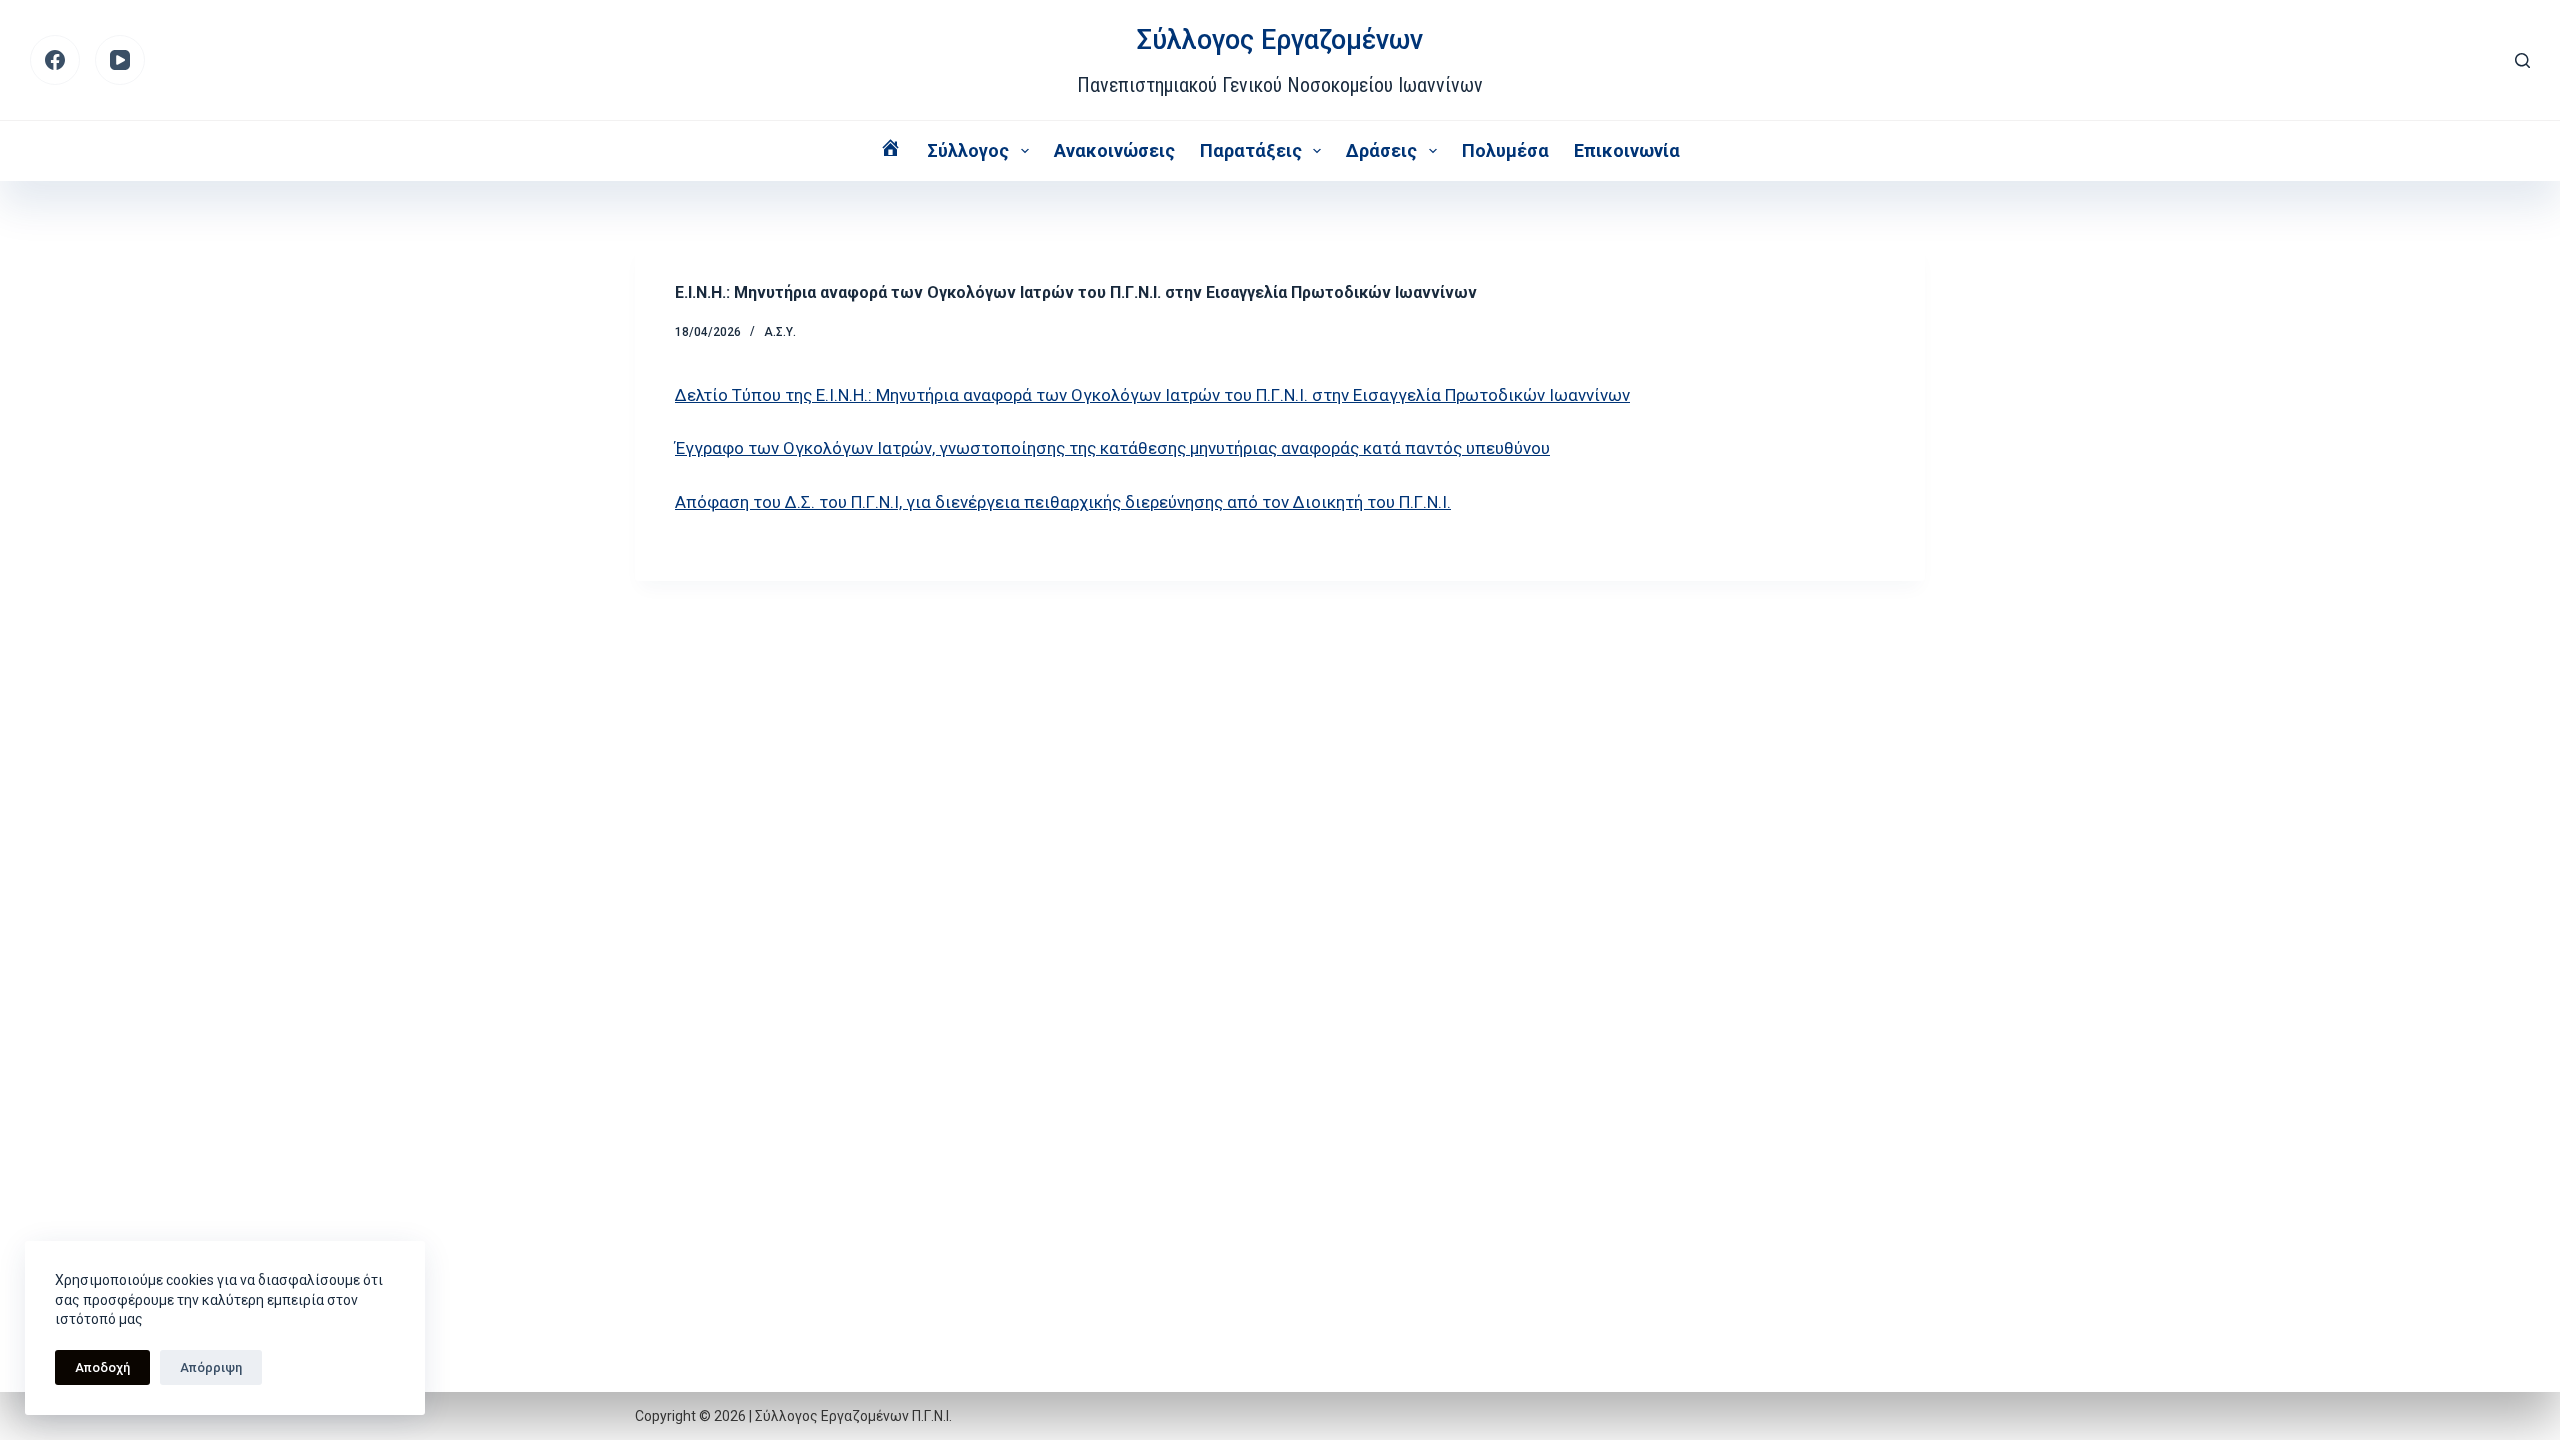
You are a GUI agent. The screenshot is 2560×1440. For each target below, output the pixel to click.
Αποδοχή (102, 1367)
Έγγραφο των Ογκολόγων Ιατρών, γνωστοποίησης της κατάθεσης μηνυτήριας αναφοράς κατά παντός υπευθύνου (1112, 448)
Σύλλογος (968, 150)
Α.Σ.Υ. (780, 332)
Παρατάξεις (1251, 150)
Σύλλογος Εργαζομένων (1280, 40)
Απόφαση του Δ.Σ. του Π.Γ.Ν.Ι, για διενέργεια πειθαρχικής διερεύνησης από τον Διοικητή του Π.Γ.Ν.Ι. (1063, 502)
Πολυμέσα (1505, 150)
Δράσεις (1381, 150)
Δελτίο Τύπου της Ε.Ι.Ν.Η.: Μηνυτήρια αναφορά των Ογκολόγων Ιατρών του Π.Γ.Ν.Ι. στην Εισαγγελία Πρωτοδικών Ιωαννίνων (1152, 395)
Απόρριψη (211, 1367)
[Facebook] (55, 60)
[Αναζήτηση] (2522, 60)
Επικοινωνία (1627, 150)
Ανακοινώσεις (1114, 150)
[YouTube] (120, 60)
